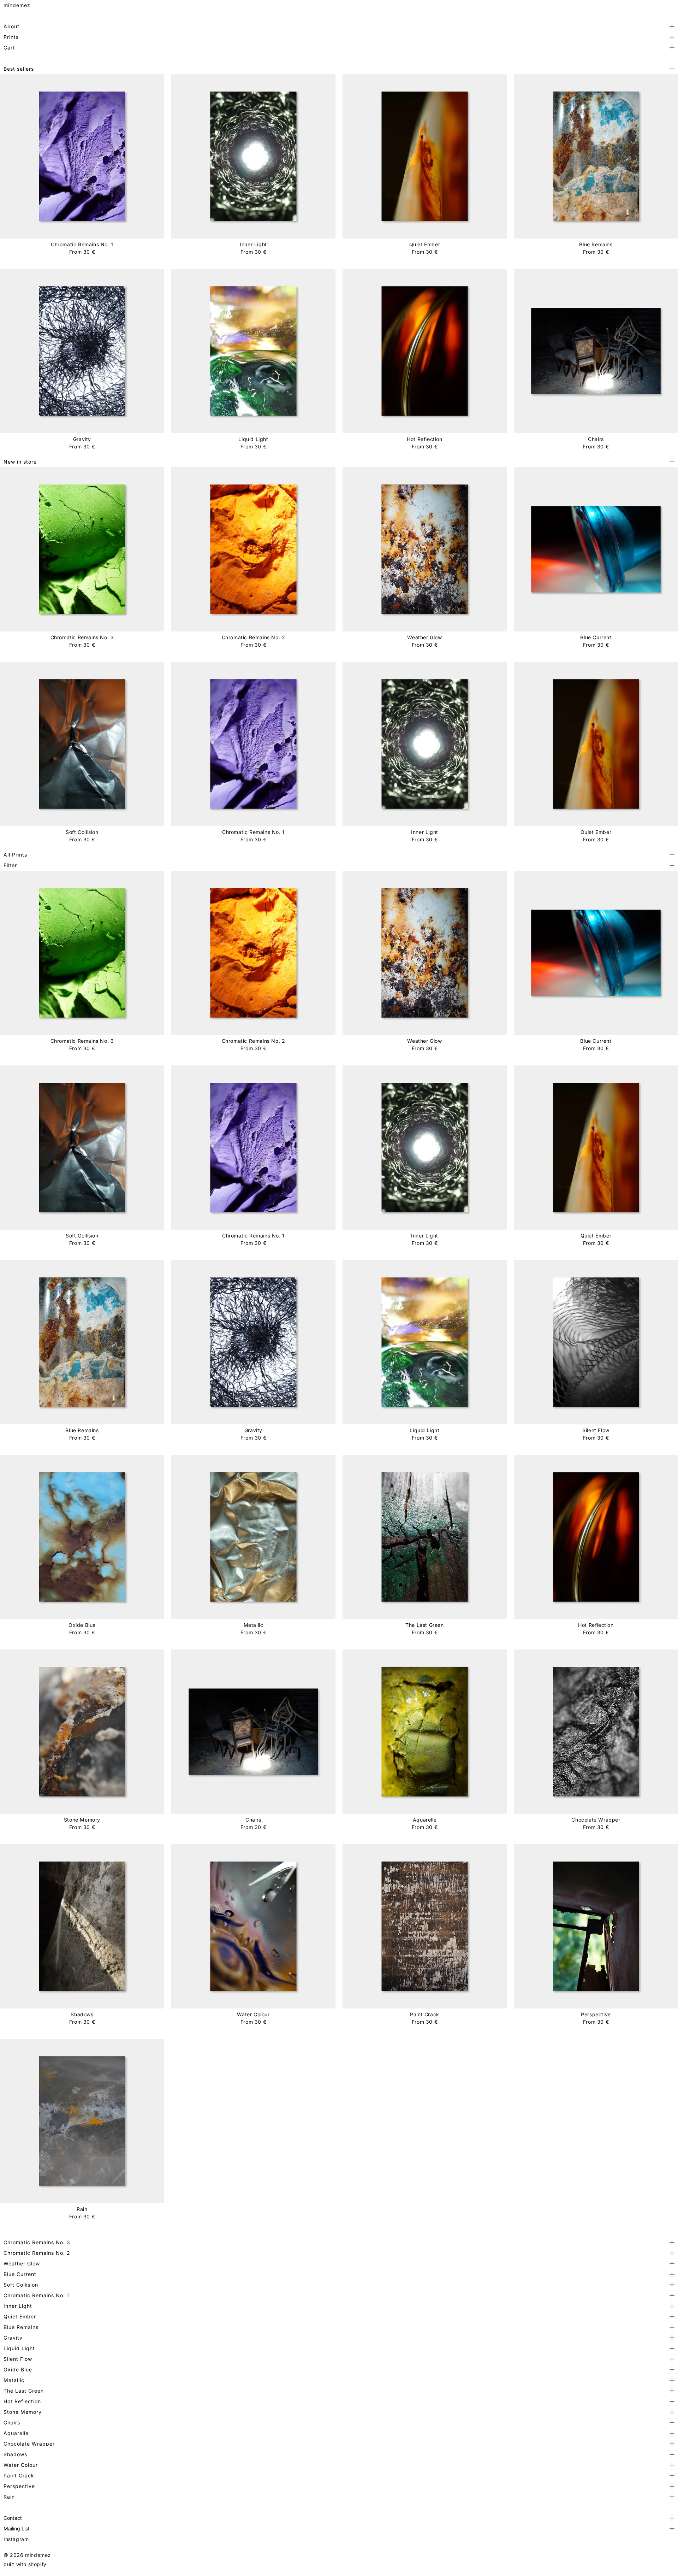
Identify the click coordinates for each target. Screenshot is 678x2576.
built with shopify (25, 2564)
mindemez (17, 5)
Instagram (16, 2539)
